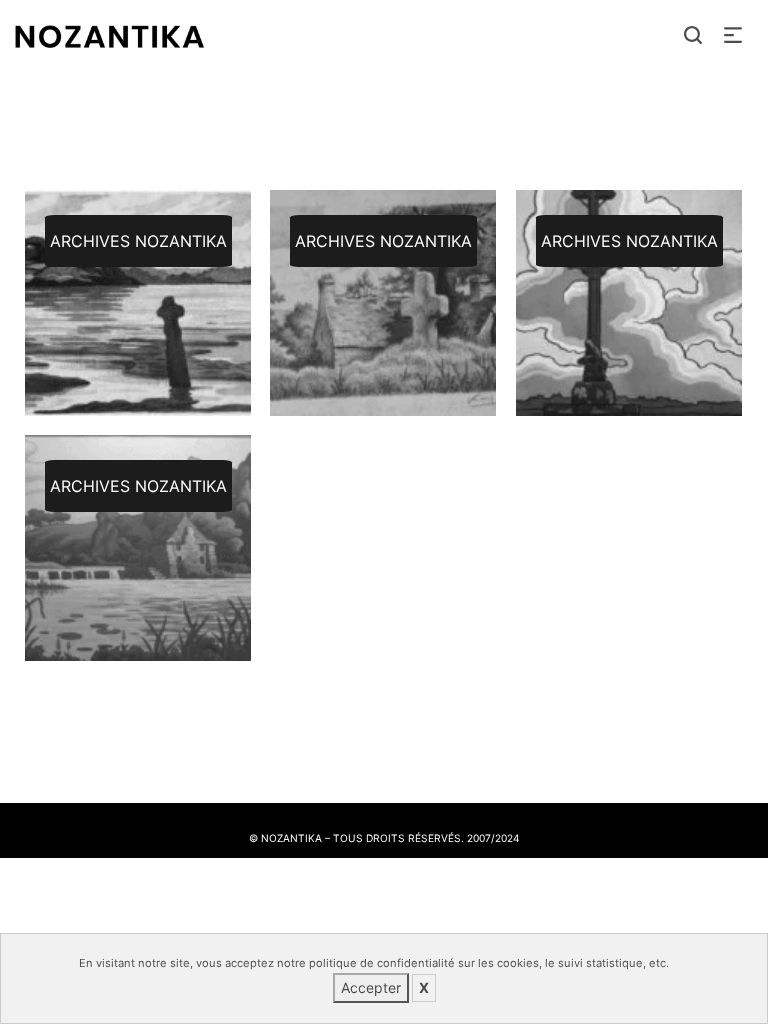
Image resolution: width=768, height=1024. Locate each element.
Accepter (371, 987)
